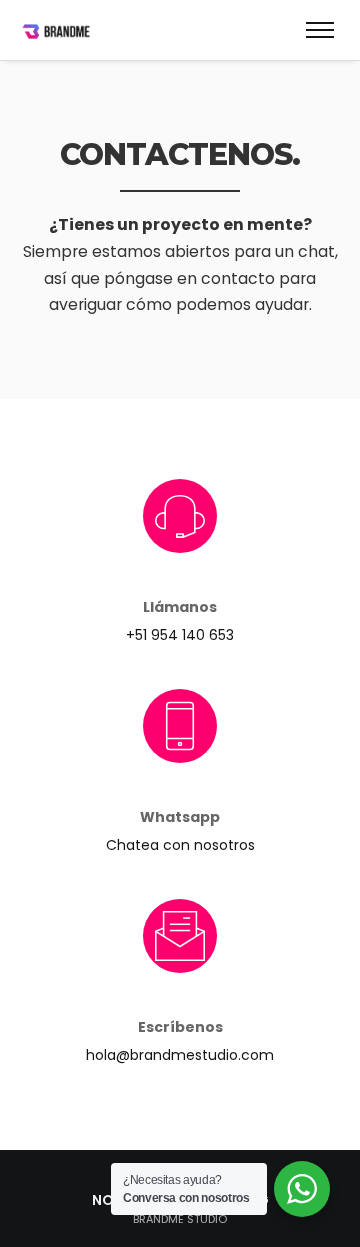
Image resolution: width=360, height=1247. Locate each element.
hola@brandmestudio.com (180, 1055)
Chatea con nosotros (180, 845)
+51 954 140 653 (180, 635)
